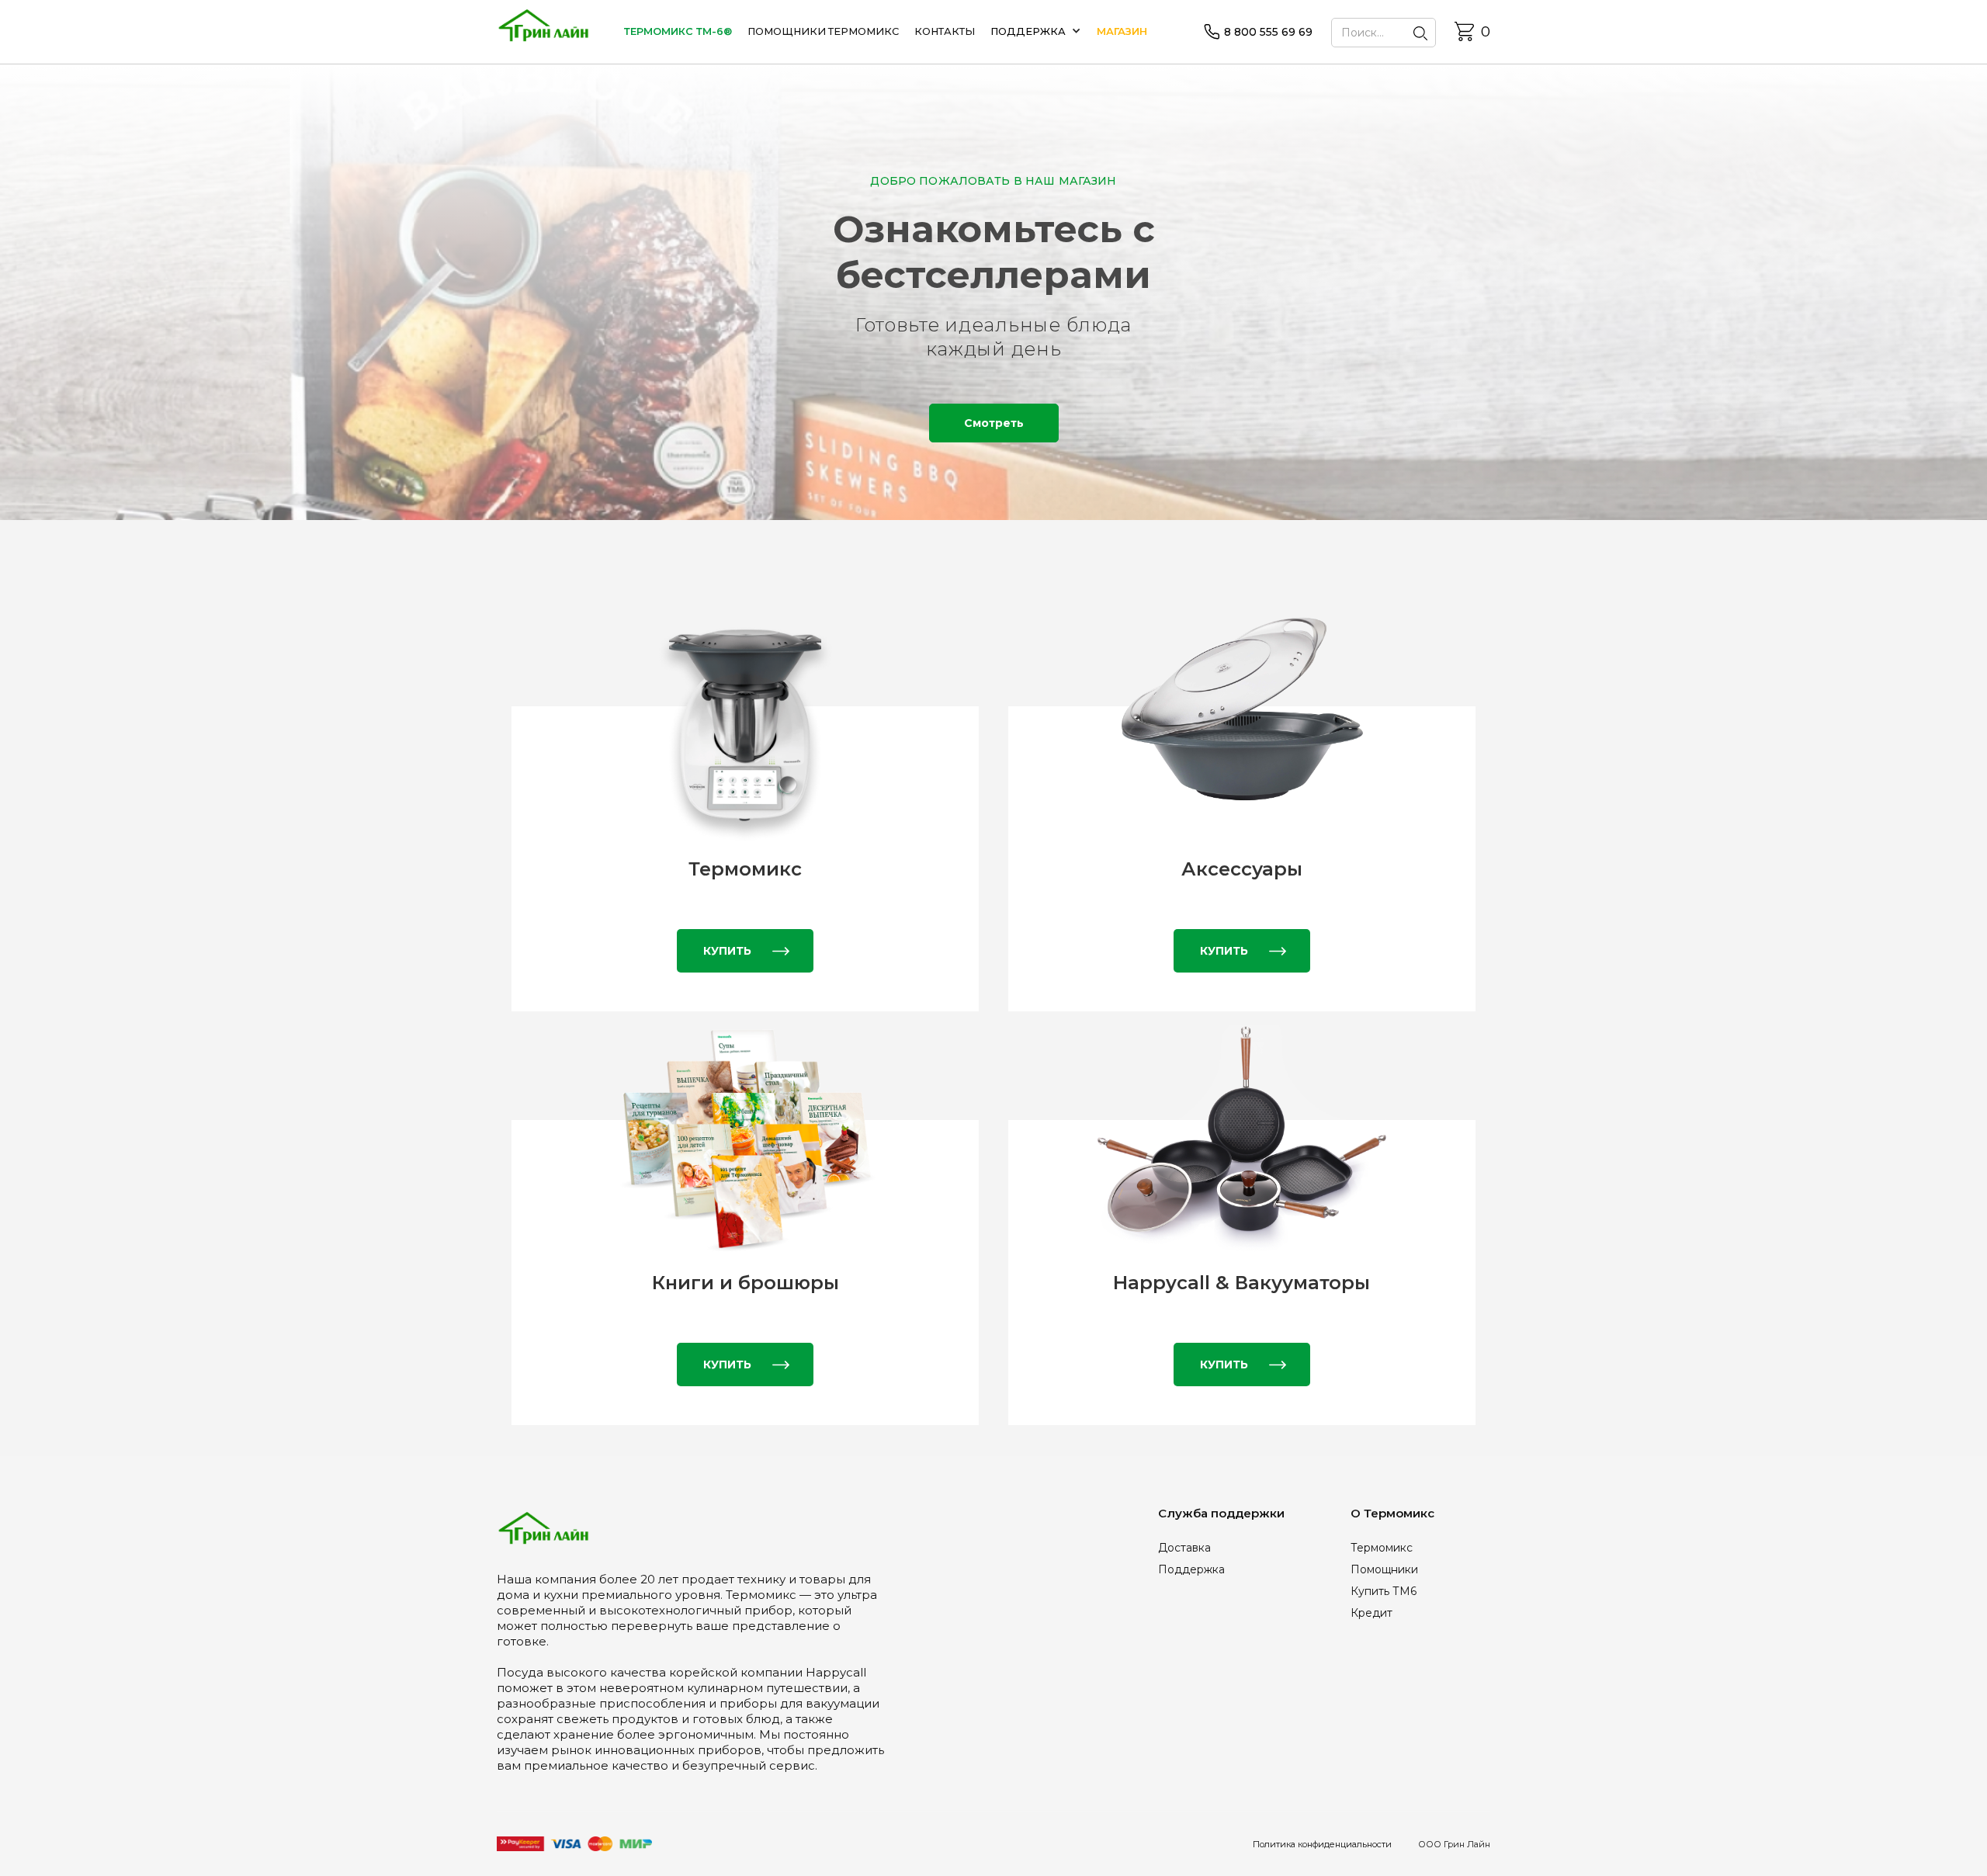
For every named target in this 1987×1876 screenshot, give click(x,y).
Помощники (1384, 1569)
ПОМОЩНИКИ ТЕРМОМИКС (823, 31)
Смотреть (994, 423)
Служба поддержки (1221, 1513)
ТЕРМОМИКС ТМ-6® (678, 31)
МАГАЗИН (1122, 31)
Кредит (1371, 1613)
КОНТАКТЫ (945, 31)
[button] (1044, 32)
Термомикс (1382, 1548)
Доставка (1184, 1548)
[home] (543, 32)
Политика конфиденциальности (1322, 1844)
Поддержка (1191, 1569)
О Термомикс (1392, 1513)
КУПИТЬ (727, 951)
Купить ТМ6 (1384, 1591)
